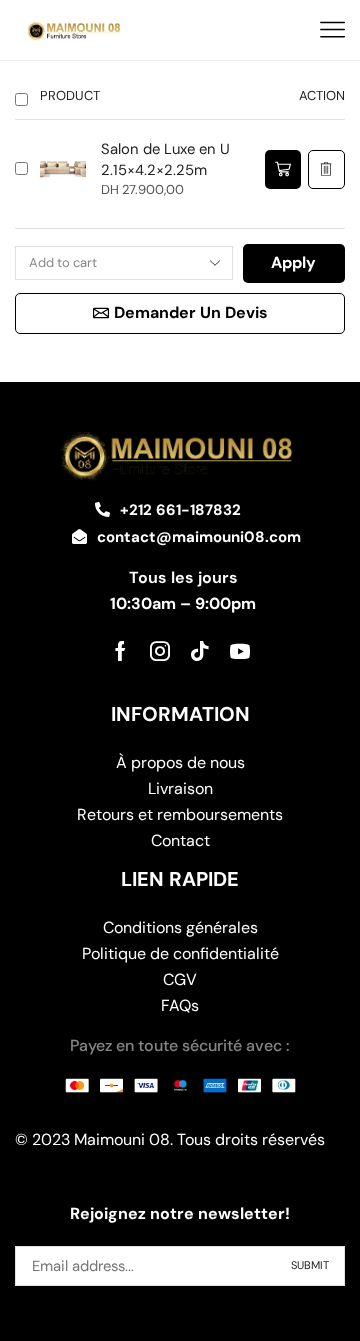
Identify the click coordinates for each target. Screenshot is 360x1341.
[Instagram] (160, 651)
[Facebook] (120, 651)
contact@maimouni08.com (199, 537)
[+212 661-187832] (102, 509)
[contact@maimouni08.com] (79, 536)
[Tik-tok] (200, 651)
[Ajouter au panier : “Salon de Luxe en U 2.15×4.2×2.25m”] (283, 169)
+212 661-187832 (180, 510)
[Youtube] (240, 651)
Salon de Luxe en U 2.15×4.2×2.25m (165, 159)
